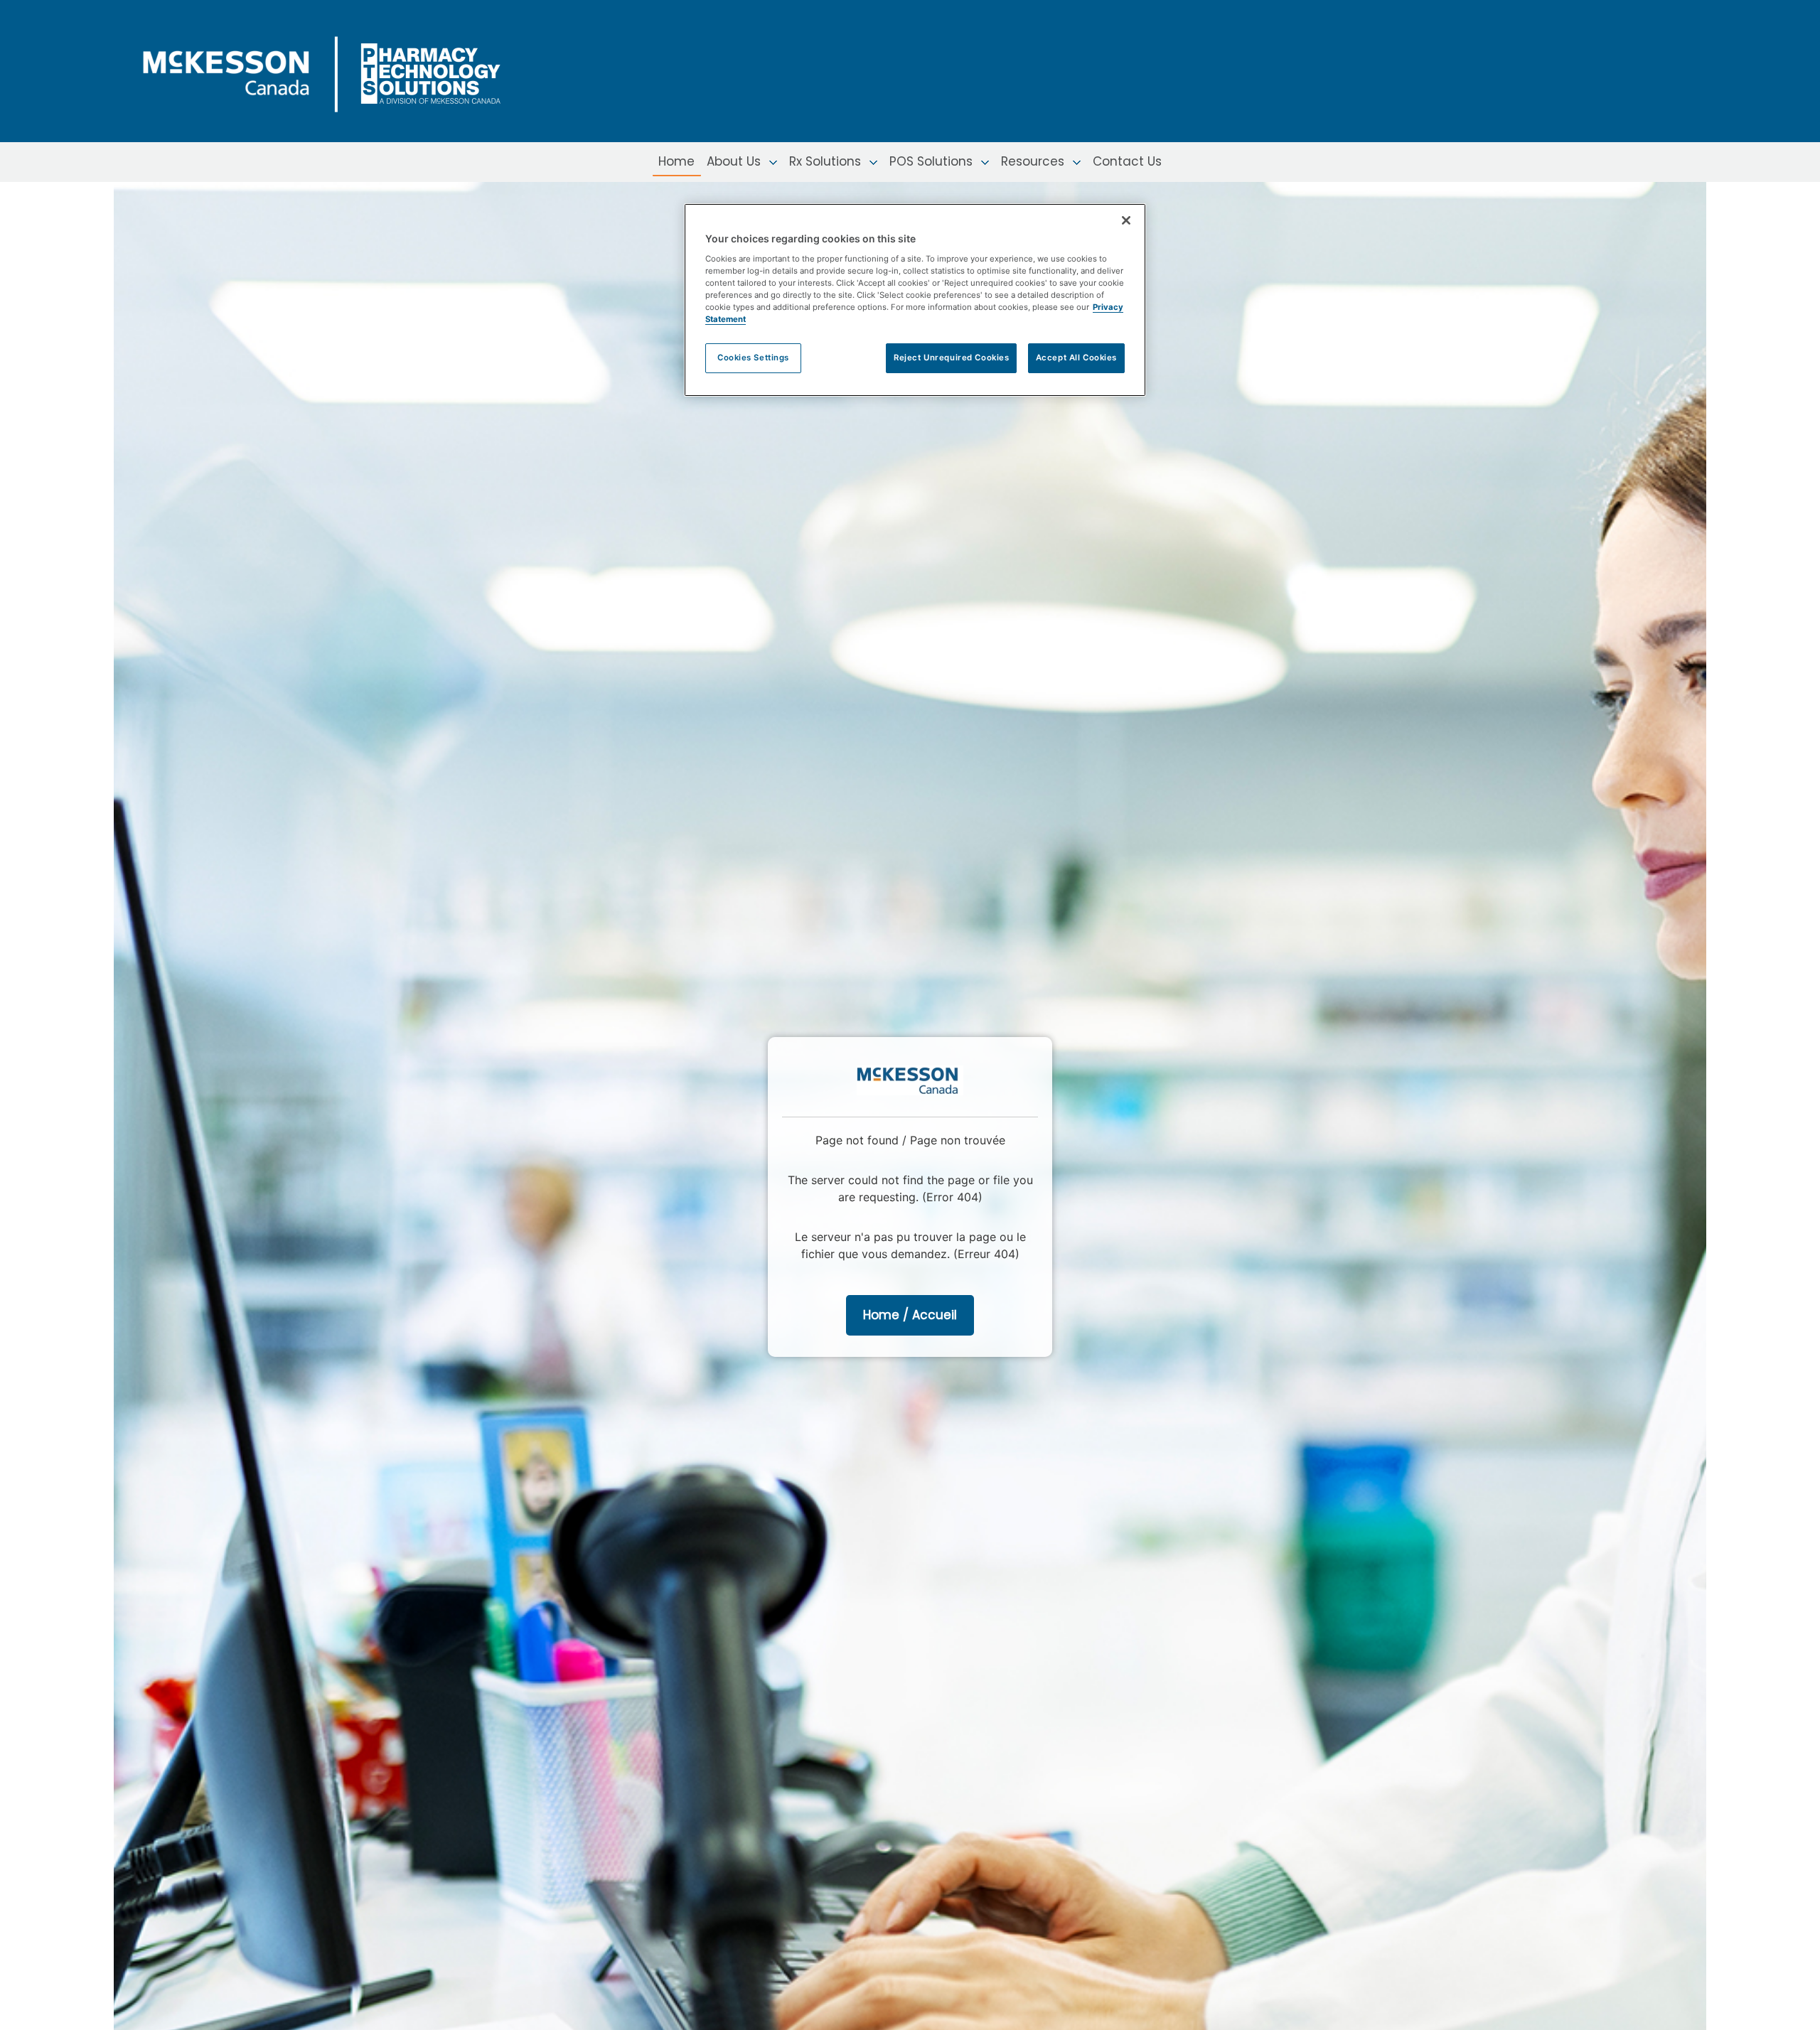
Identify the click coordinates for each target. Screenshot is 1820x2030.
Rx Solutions (827, 161)
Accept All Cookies (1076, 358)
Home (676, 161)
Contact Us (1127, 161)
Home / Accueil (910, 1315)
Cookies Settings (753, 358)
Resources (1034, 161)
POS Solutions (933, 161)
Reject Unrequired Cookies (951, 358)
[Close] (1126, 220)
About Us (735, 161)
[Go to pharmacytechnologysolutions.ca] (338, 70)
